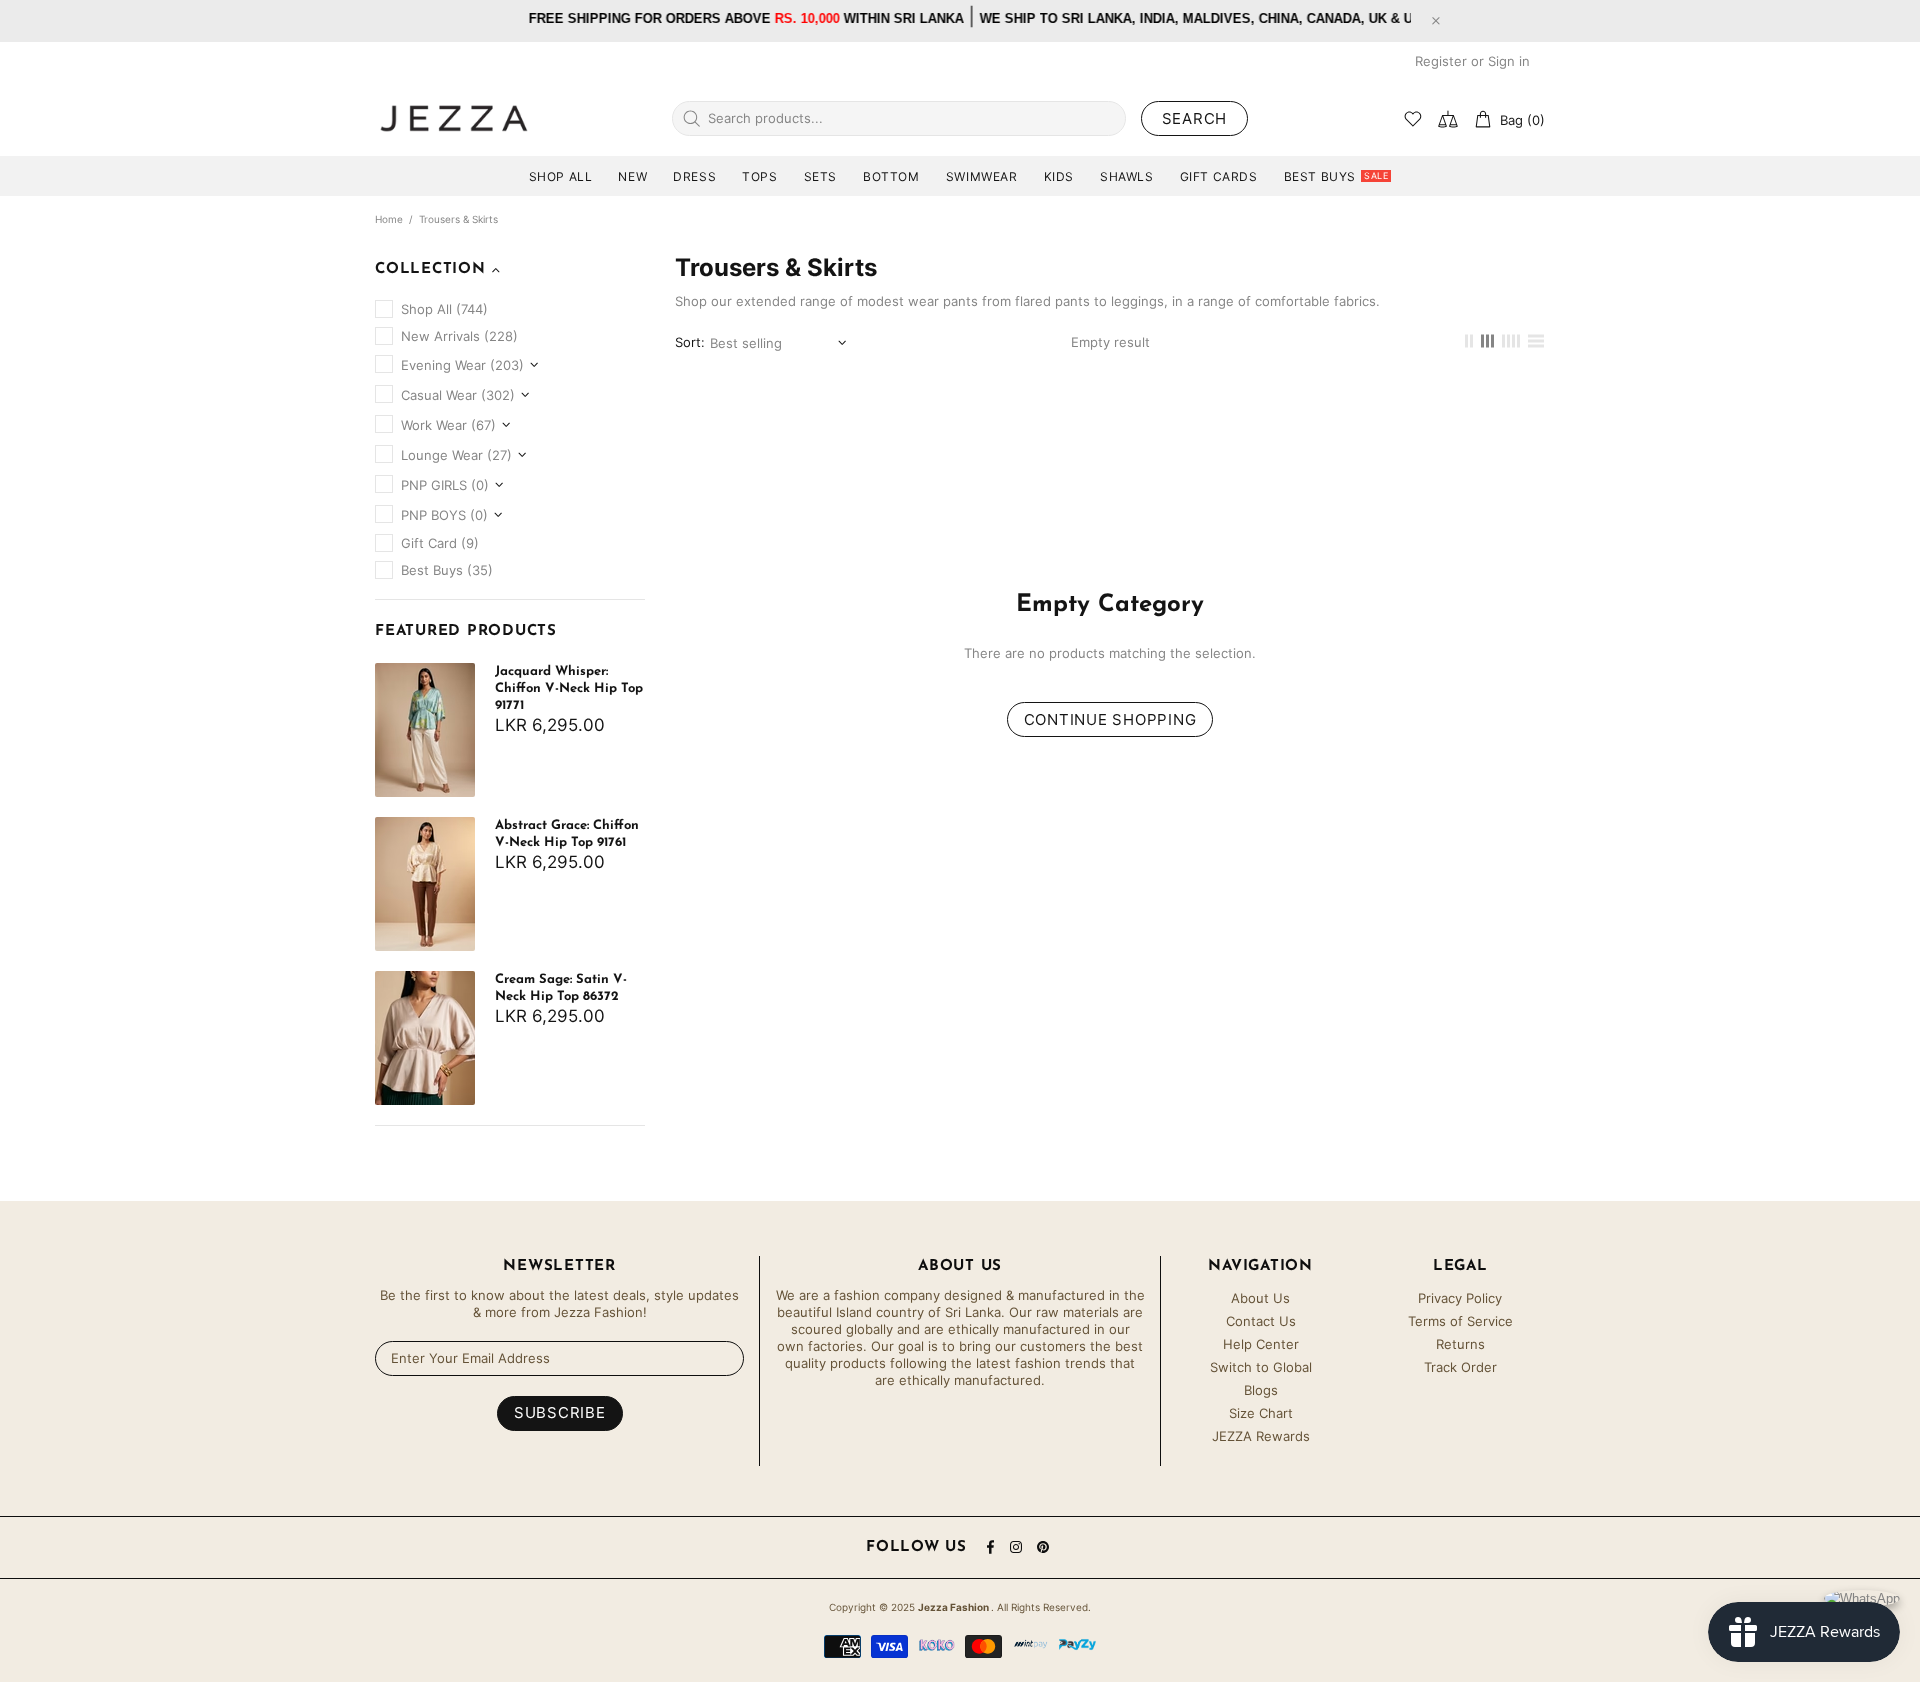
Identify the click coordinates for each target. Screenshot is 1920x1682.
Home (389, 219)
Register (1441, 61)
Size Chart (1261, 1413)
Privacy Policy (1460, 1298)
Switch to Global (1261, 1367)
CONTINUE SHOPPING (1110, 719)
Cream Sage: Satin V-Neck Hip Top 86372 (561, 988)
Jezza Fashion (454, 118)
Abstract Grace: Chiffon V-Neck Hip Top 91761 (567, 834)
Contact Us (1261, 1321)
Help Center (1261, 1344)
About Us (1260, 1298)
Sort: (690, 342)
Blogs (1261, 1390)
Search (1195, 118)
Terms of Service (1460, 1321)
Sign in (1509, 61)
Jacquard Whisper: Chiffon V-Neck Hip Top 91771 (569, 688)
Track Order (1460, 1367)
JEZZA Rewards (1261, 1436)
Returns (1460, 1344)
